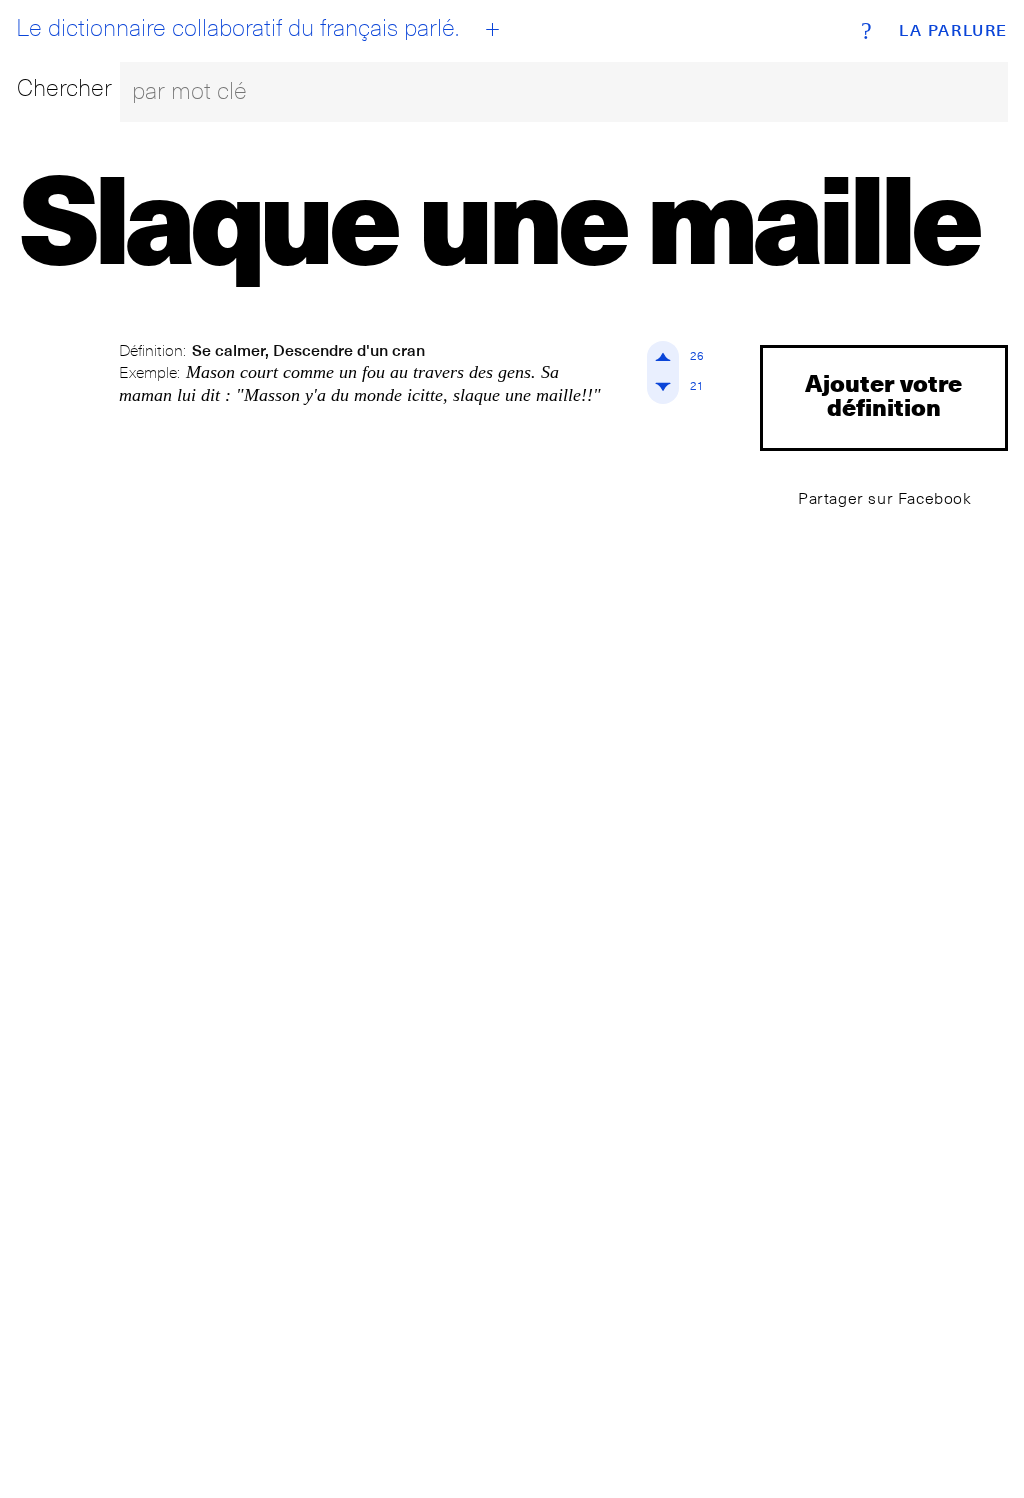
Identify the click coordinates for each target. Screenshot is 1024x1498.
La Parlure (953, 31)
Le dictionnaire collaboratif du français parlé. (237, 28)
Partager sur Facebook (885, 498)
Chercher (64, 87)
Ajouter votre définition (883, 394)
